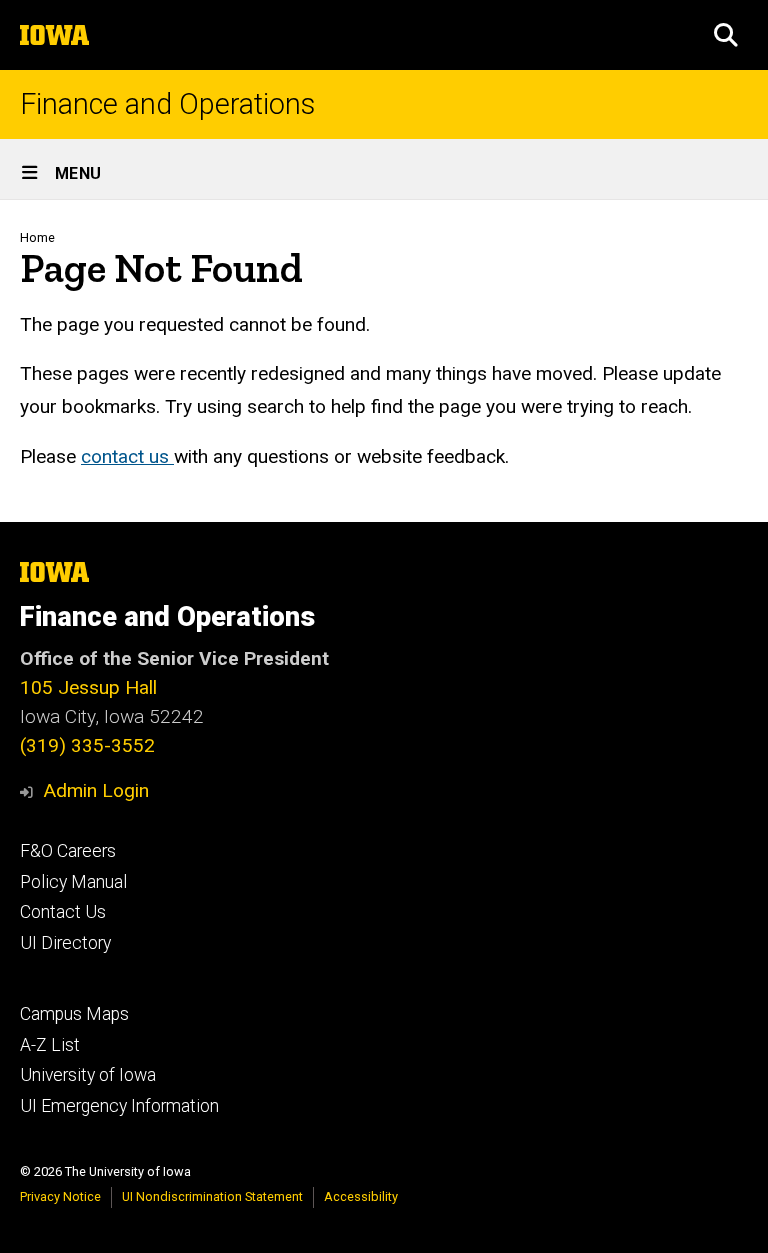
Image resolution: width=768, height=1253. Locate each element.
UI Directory (65, 943)
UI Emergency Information (119, 1106)
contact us (127, 456)
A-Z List (50, 1045)
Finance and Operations (167, 104)
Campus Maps (74, 1014)
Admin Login (96, 790)
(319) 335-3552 (87, 745)
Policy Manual (73, 882)
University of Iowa (88, 1075)
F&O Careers (68, 851)
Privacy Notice (60, 1196)
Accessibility (361, 1196)
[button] (726, 35)
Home (37, 237)
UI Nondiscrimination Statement (212, 1196)
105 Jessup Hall (88, 687)
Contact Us (63, 912)
